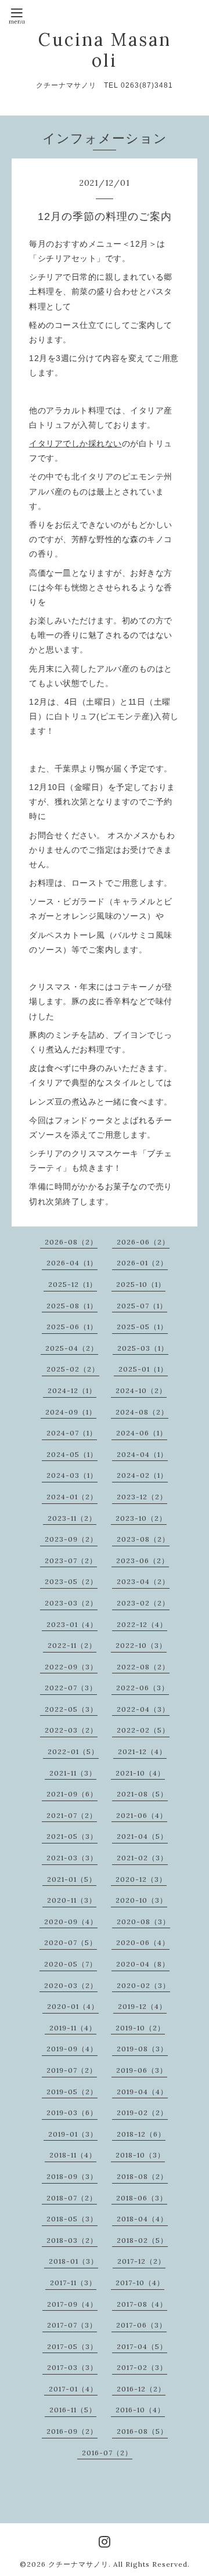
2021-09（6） (72, 1794)
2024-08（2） (142, 1412)
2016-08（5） (142, 2431)
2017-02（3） (142, 2367)
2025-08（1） (72, 1306)
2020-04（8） (143, 1964)
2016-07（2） (107, 2453)
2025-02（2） (73, 1369)
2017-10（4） (140, 2283)
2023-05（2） (71, 1581)
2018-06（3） (142, 2198)
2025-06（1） (72, 1327)
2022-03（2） (71, 1730)
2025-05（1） (142, 1327)
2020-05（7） (71, 1964)
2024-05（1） (72, 1454)
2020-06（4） (143, 1942)
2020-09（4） (71, 1922)
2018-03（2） (72, 2240)
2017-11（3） (73, 2283)
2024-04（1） (142, 1454)
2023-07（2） (71, 1561)
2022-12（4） (142, 1624)
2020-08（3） (143, 1922)
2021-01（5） (72, 1879)
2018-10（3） (140, 2155)
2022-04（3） (143, 1709)
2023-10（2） (141, 1518)
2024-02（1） (142, 1475)
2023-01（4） (72, 1624)
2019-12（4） (142, 2006)
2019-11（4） (73, 2028)
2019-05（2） (72, 2092)
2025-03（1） (143, 1348)
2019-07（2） (72, 2070)
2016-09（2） (72, 2431)
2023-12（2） (142, 1497)
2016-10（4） (140, 2410)
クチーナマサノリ (78, 2564)
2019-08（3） (142, 2049)
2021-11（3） (73, 1773)
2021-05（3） (72, 1836)
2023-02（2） (143, 1603)
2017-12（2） (141, 2261)
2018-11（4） (73, 2155)
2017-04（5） (142, 2346)
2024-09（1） (71, 1412)
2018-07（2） (72, 2198)
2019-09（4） (72, 2049)
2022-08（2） (143, 1667)
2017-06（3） (141, 2325)
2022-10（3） (141, 1645)
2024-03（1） (72, 1475)
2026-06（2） (143, 1242)
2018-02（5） (142, 2240)
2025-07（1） (142, 1306)
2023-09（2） (71, 1539)
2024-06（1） (142, 1433)
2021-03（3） (72, 1858)
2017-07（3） (72, 2325)
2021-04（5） (142, 1836)
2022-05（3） (71, 1709)
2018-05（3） (72, 2219)
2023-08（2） (143, 1539)
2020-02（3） (143, 1985)
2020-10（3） (141, 1900)
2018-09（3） (72, 2176)
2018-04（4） (142, 2219)
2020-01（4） (73, 2006)
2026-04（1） (72, 1263)
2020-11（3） (72, 1900)
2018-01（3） (73, 2261)
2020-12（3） (141, 1879)
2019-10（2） (140, 2028)
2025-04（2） (72, 1348)
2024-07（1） (72, 1433)
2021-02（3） (142, 1858)
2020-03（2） (71, 1985)
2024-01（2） (72, 1497)
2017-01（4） (73, 2389)
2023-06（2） (143, 1561)
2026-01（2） (142, 1263)
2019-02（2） (142, 2113)
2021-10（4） (140, 1773)
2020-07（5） (71, 1942)
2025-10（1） (141, 1284)
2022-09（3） (71, 1667)
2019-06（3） (142, 2070)
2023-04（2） (143, 1581)
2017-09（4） (72, 2304)
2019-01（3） (73, 2134)
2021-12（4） (142, 1751)
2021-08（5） (142, 1794)
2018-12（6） (141, 2134)
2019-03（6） (72, 2113)
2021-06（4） (142, 1815)
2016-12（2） (141, 2389)
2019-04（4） (142, 2092)
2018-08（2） (142, 2176)
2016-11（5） (73, 2410)
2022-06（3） (143, 1688)
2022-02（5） (143, 1730)
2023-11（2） (72, 1518)
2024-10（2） (141, 1390)
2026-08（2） (71, 1242)
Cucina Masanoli (105, 50)
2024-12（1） (72, 1390)
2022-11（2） (72, 1645)
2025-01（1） (143, 1369)
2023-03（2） (71, 1603)
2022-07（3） (71, 1688)
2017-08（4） (142, 2304)
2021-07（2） (72, 1815)
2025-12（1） (73, 1284)
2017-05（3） (72, 2346)
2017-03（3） (72, 2367)
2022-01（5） (73, 1751)
